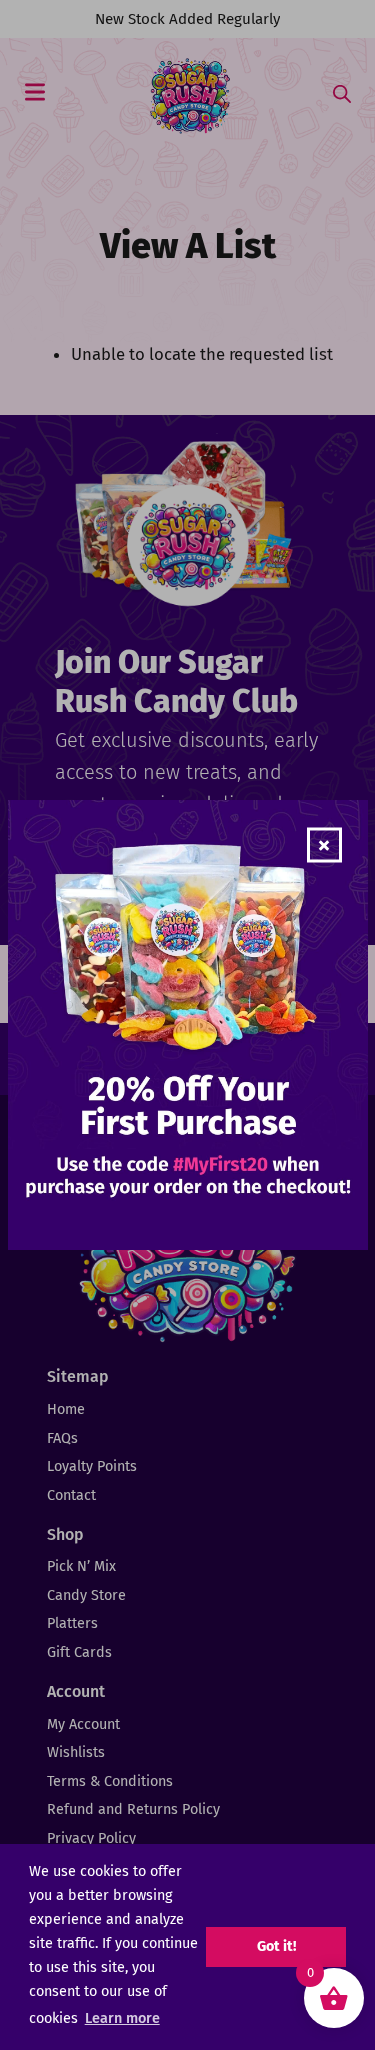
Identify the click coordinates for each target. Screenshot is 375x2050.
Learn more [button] (122, 2018)
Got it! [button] (276, 1946)
